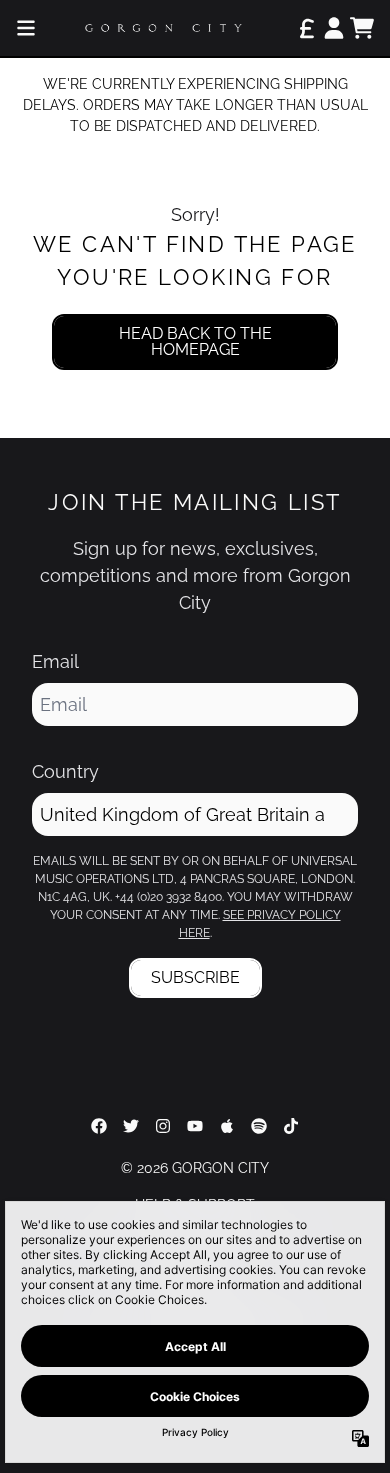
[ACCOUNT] (334, 28)
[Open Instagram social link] (163, 1126)
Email (55, 661)
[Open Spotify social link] (259, 1126)
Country (65, 771)
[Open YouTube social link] (195, 1126)
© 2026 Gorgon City (195, 1168)
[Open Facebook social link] (99, 1126)
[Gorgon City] (163, 28)
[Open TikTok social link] (291, 1126)
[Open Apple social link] (227, 1126)
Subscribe (195, 977)
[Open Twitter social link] (131, 1126)
